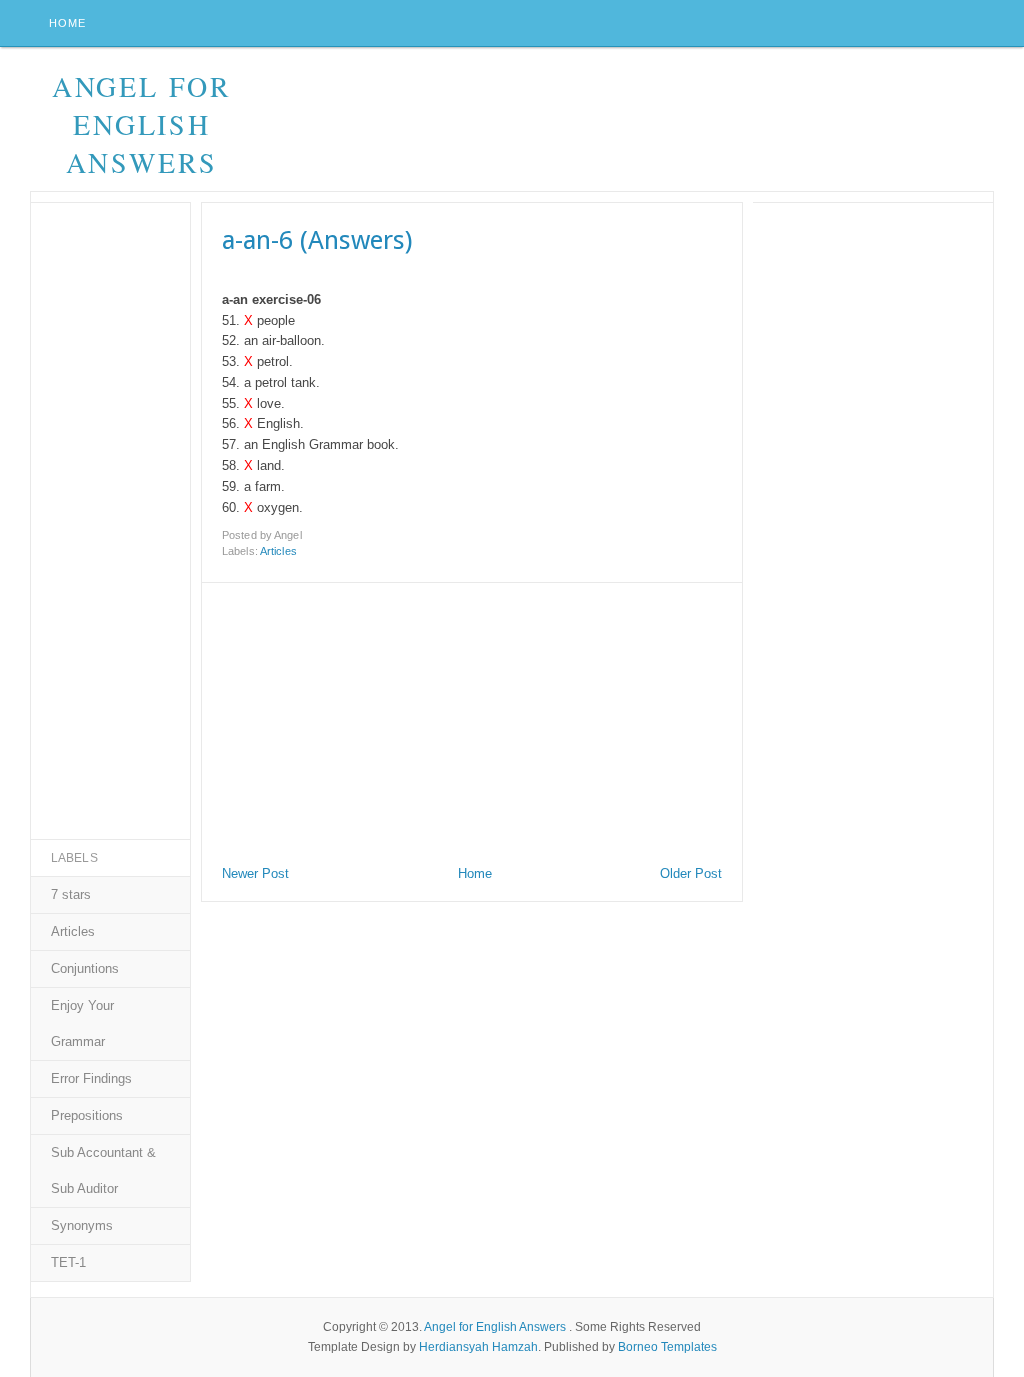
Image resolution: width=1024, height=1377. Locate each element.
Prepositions (87, 1115)
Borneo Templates (667, 1347)
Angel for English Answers (142, 124)
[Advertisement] (352, 718)
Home (67, 23)
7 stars (71, 894)
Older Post (691, 873)
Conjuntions (85, 968)
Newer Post (255, 873)
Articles (278, 551)
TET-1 (68, 1262)
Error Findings (91, 1078)
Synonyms (82, 1225)
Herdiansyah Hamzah (478, 1347)
